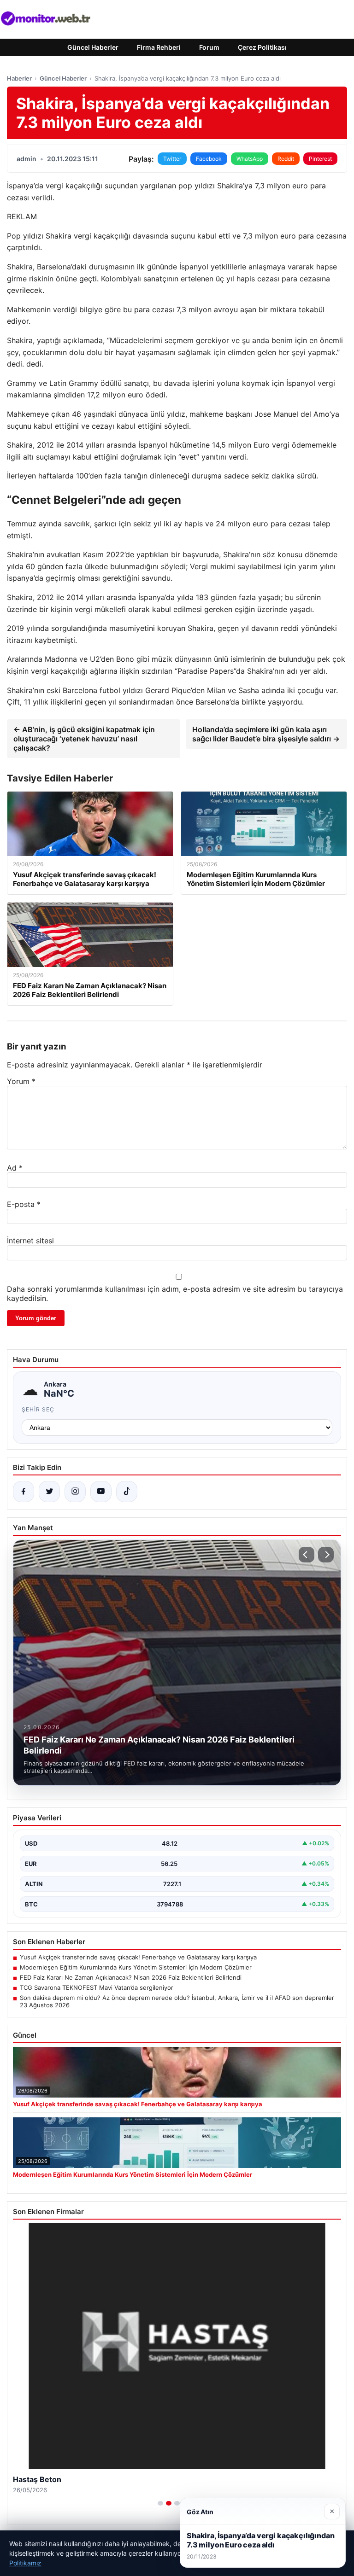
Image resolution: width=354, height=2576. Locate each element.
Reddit (286, 159)
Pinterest (320, 159)
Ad (15, 1168)
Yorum (21, 1081)
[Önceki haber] (307, 1555)
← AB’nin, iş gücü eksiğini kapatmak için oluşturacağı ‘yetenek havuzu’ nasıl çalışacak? (84, 739)
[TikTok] (127, 1492)
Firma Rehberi (159, 47)
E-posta (24, 1204)
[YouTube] (101, 1492)
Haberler (19, 78)
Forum (209, 47)
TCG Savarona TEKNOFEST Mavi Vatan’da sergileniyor (97, 1987)
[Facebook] (24, 1492)
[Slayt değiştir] (160, 2503)
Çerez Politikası (262, 47)
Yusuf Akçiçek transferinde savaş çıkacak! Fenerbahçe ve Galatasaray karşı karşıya (138, 1957)
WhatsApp (250, 159)
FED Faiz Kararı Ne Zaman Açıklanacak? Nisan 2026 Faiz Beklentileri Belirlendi (131, 1977)
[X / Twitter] (49, 1492)
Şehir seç (38, 1409)
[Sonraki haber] (326, 1555)
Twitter (172, 159)
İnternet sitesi (30, 1241)
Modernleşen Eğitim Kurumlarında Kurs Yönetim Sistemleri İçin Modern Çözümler (136, 1967)
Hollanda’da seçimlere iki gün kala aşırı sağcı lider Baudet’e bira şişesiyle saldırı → (266, 734)
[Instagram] (75, 1492)
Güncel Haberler (93, 47)
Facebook (209, 159)
